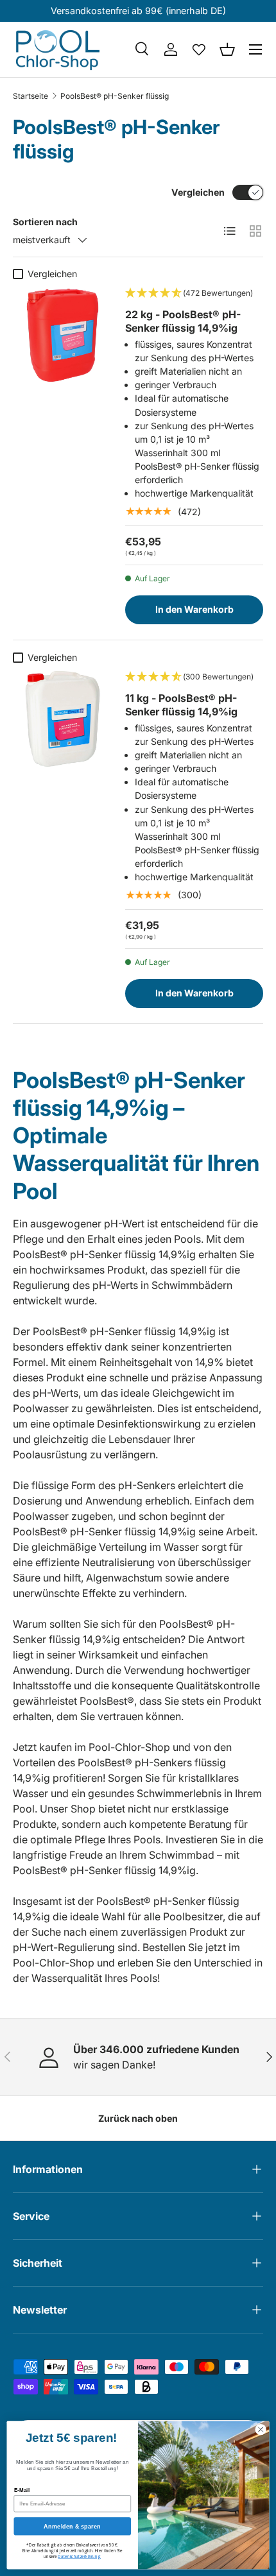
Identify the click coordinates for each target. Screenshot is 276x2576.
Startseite (30, 96)
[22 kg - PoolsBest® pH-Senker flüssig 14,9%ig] (63, 335)
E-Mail (22, 2490)
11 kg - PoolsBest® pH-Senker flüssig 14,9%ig (181, 705)
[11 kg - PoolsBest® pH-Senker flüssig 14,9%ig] (63, 719)
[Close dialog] (261, 2429)
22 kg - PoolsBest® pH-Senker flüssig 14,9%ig (183, 321)
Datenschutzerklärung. (79, 2556)
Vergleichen (198, 192)
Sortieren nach (45, 222)
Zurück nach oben (138, 2118)
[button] (227, 49)
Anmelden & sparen (72, 2526)
